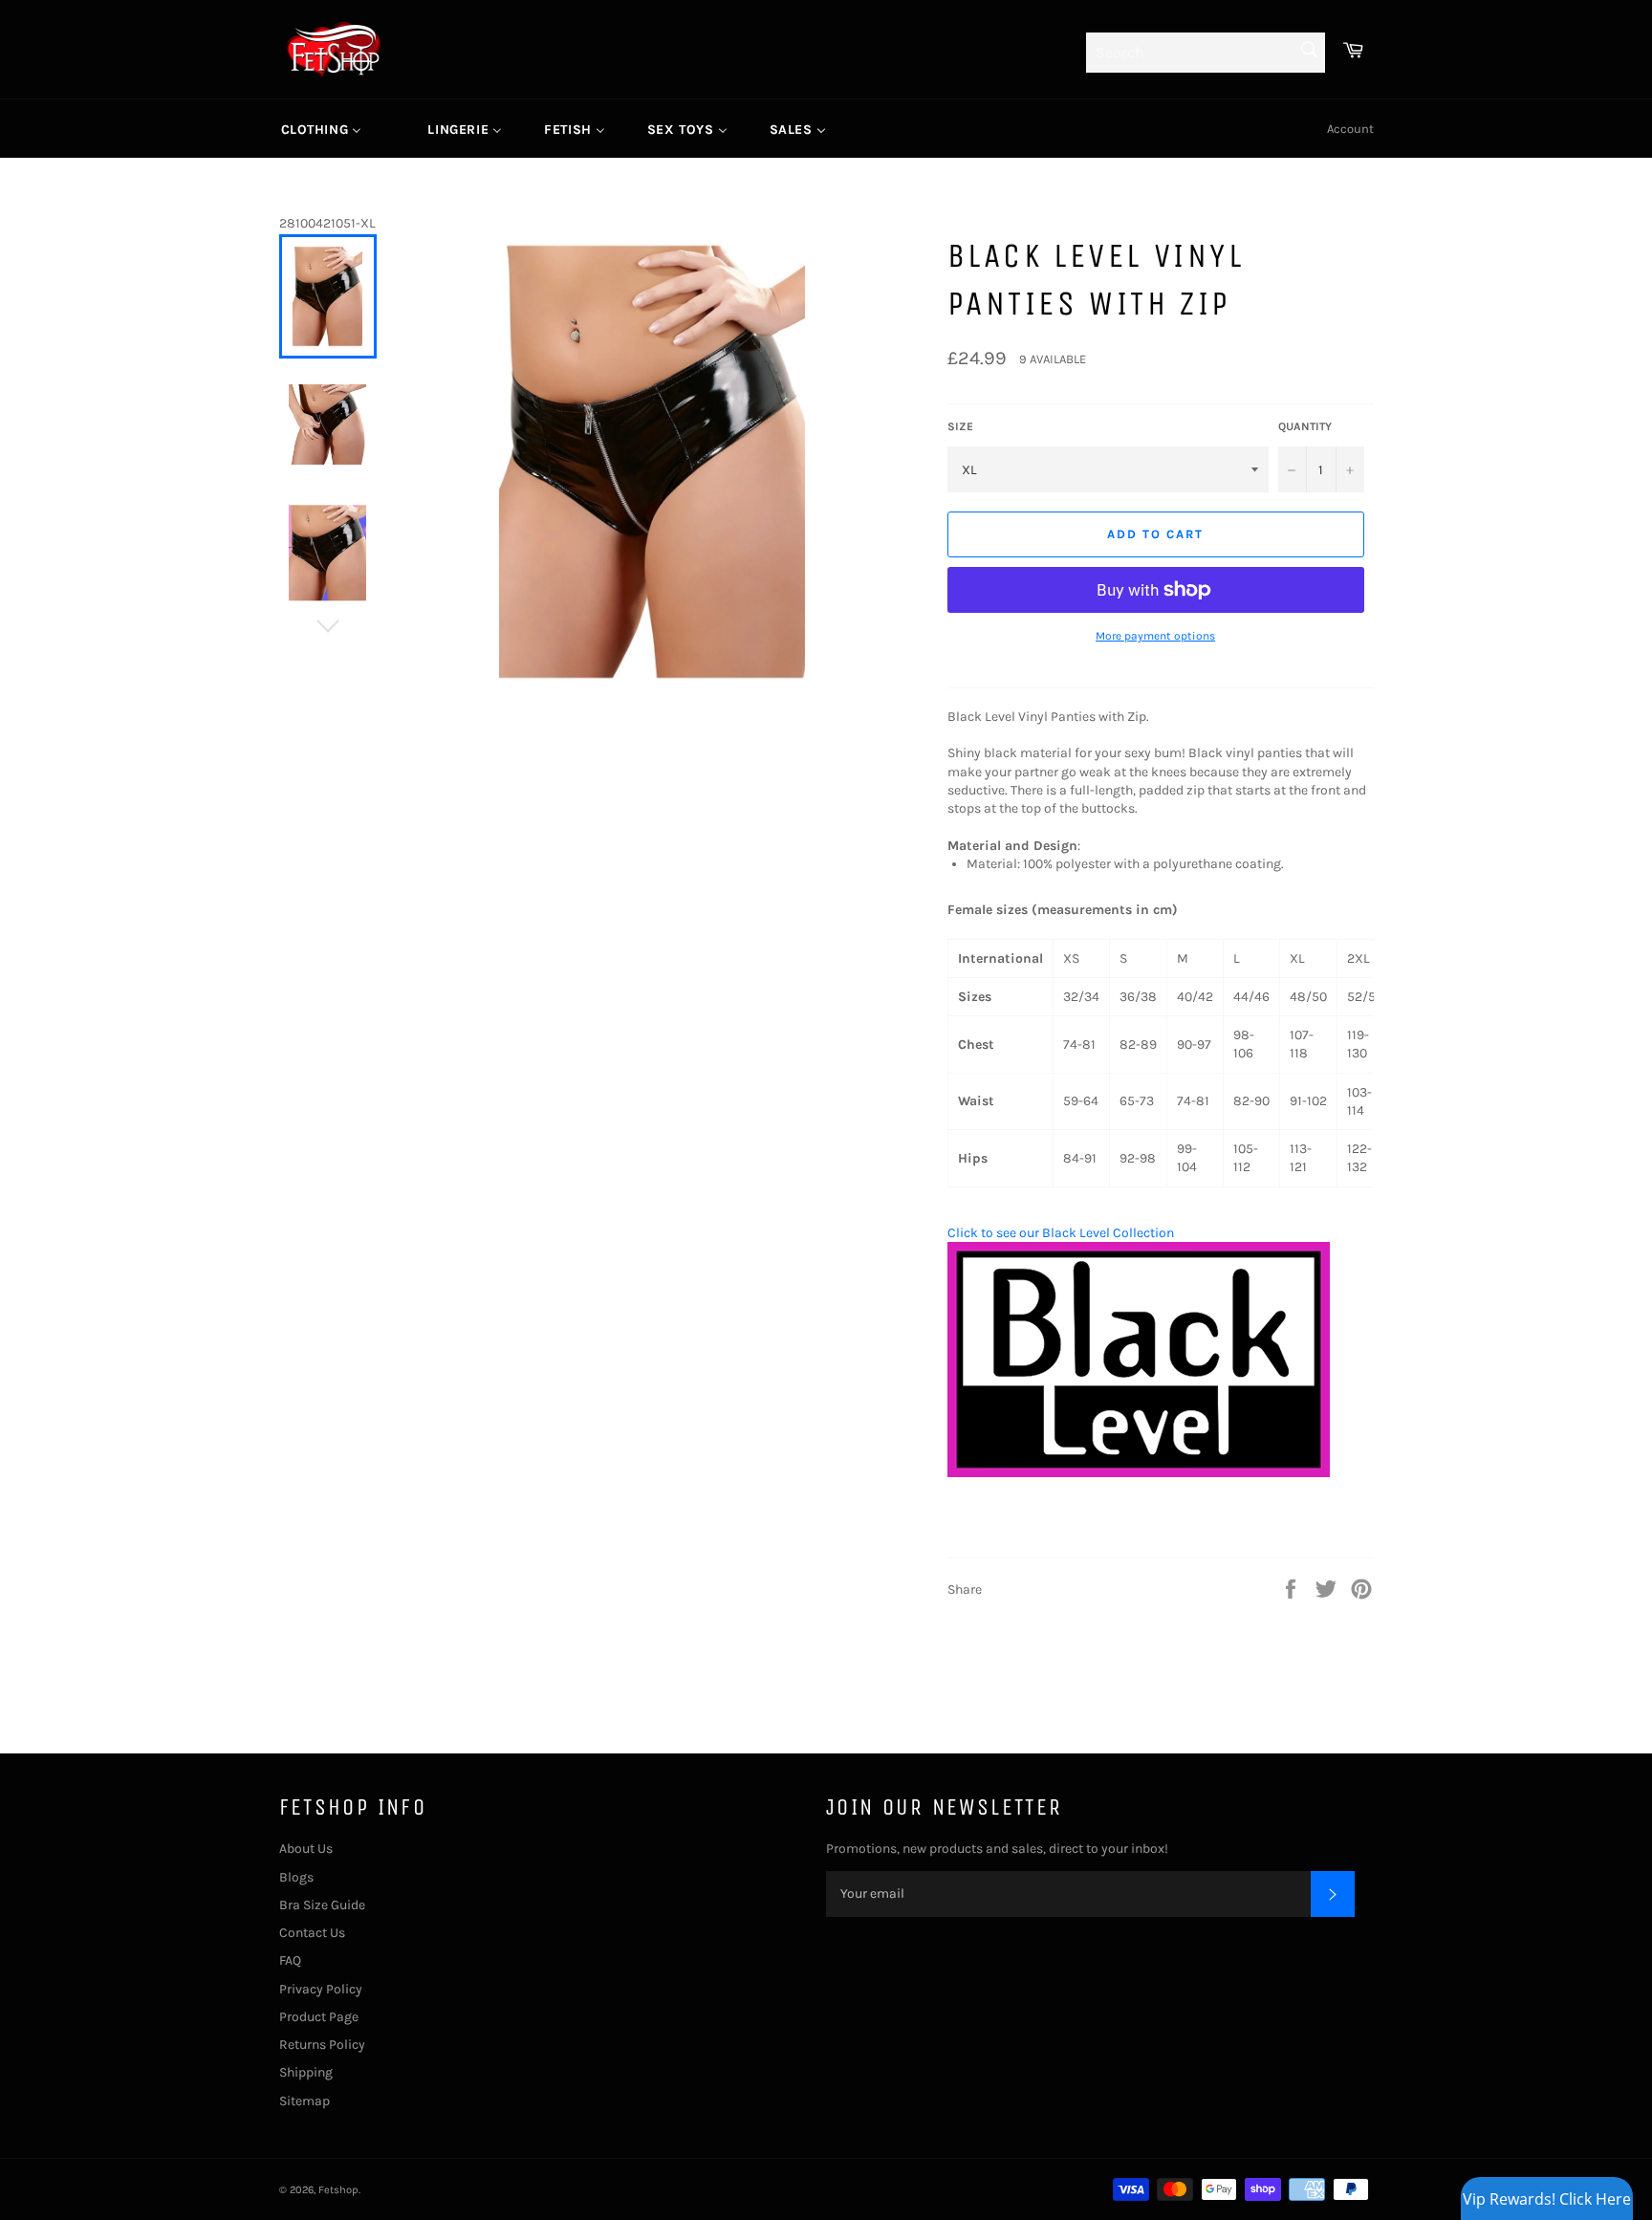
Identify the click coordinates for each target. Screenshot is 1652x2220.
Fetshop (338, 2190)
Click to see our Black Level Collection (1061, 1233)
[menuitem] (322, 129)
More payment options (1155, 636)
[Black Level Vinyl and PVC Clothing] (1139, 1473)
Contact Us (312, 1933)
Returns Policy (322, 2045)
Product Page (319, 2017)
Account (1350, 129)
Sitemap (304, 2101)
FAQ (290, 1960)
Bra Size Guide (322, 1905)
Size (960, 426)
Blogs (296, 1877)
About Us (306, 1849)
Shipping (306, 2072)
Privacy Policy (321, 1989)
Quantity (1305, 426)
